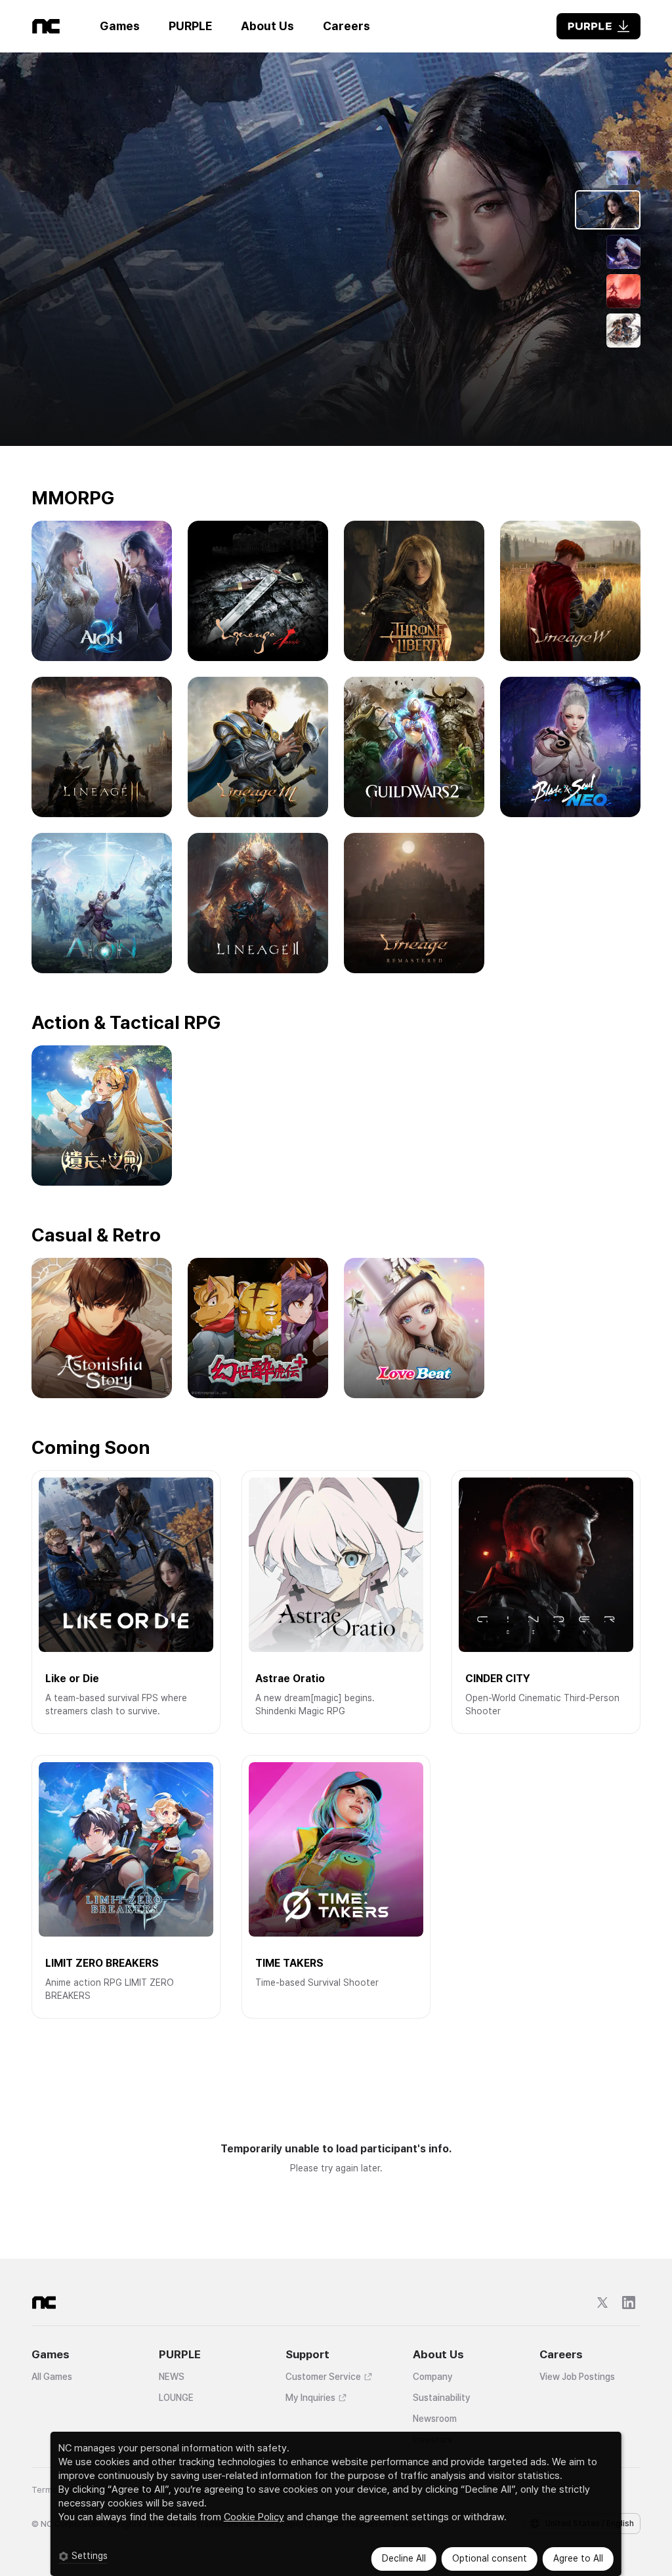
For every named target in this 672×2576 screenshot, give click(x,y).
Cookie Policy (254, 2517)
